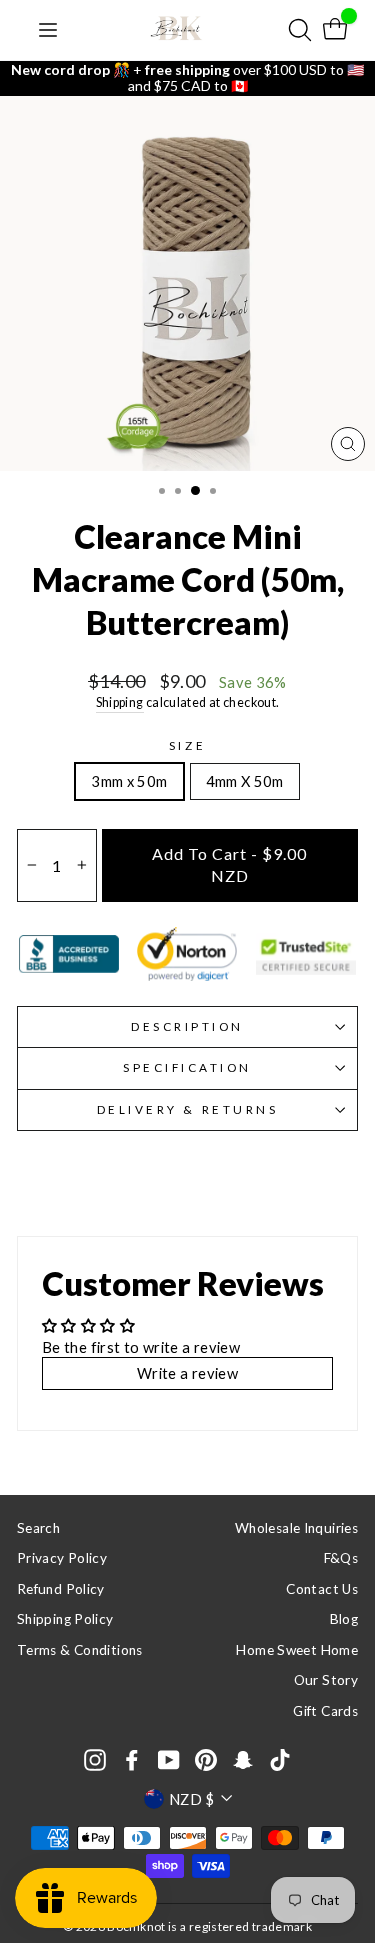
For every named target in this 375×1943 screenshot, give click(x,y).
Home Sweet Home (297, 1650)
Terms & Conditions (80, 1650)
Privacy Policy (62, 1558)
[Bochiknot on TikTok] (280, 1759)
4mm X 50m (245, 781)
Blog (344, 1619)
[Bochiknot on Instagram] (95, 1759)
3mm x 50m (129, 781)
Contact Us (322, 1589)
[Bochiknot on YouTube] (169, 1759)
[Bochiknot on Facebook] (132, 1759)
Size (187, 745)
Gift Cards (325, 1711)
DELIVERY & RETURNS (188, 1109)
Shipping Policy (65, 1619)
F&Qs (341, 1558)
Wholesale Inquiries (296, 1528)
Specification (187, 1067)
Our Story (326, 1680)
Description (187, 1026)
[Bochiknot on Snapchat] (243, 1759)
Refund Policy (61, 1589)
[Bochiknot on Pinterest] (206, 1759)
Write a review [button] (187, 1373)
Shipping (120, 702)
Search (38, 1528)
